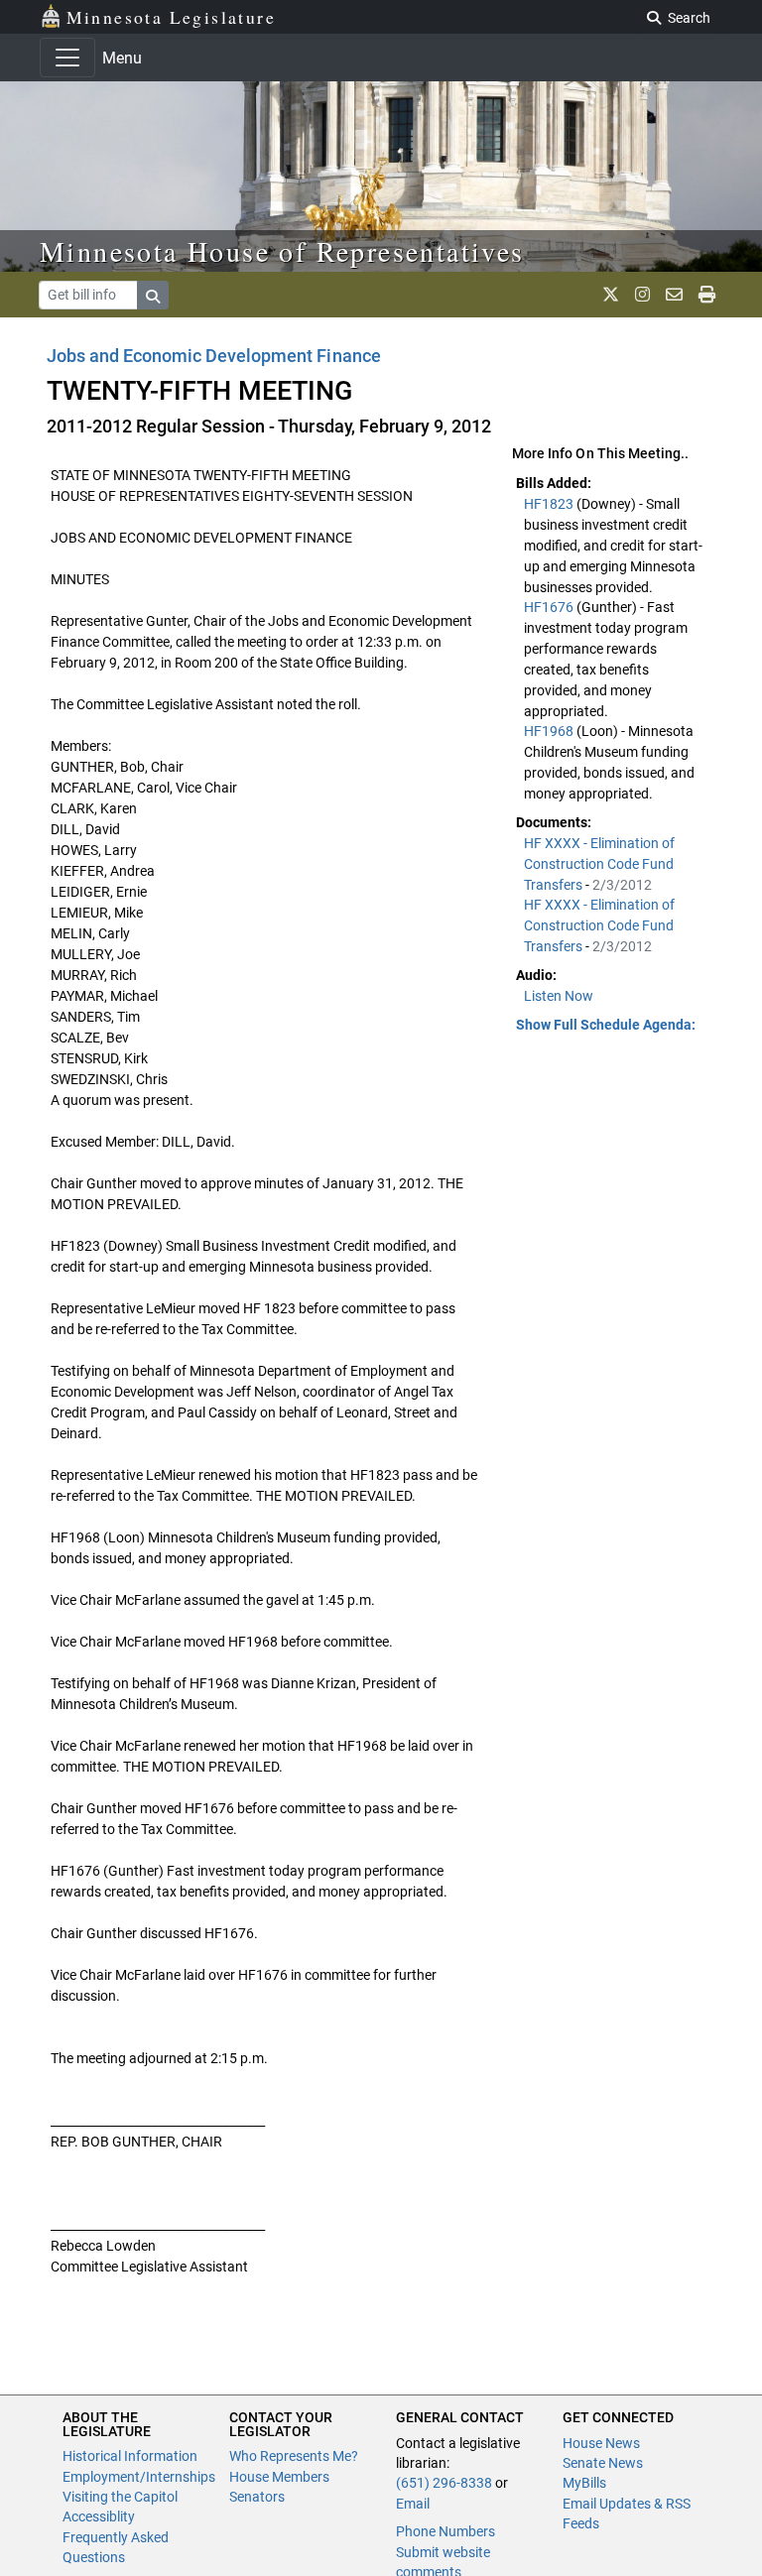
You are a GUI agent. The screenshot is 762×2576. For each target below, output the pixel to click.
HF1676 (550, 607)
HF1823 (550, 504)
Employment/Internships (139, 2477)
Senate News (603, 2463)
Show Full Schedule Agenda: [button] (606, 1025)
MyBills (584, 2483)
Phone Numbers (445, 2531)
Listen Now (559, 996)
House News (601, 2443)
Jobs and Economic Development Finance (214, 356)
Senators (257, 2497)
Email (413, 2504)
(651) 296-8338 (444, 2483)
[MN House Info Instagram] (642, 295)
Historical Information (130, 2456)
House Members (279, 2477)
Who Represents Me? (294, 2456)
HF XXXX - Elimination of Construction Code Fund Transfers (599, 864)
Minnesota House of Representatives (282, 251)
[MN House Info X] (611, 295)
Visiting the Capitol (120, 2497)
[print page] (707, 295)
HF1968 (550, 731)
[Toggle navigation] (67, 58)
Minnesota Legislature (171, 17)
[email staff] (674, 295)
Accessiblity (99, 2516)
